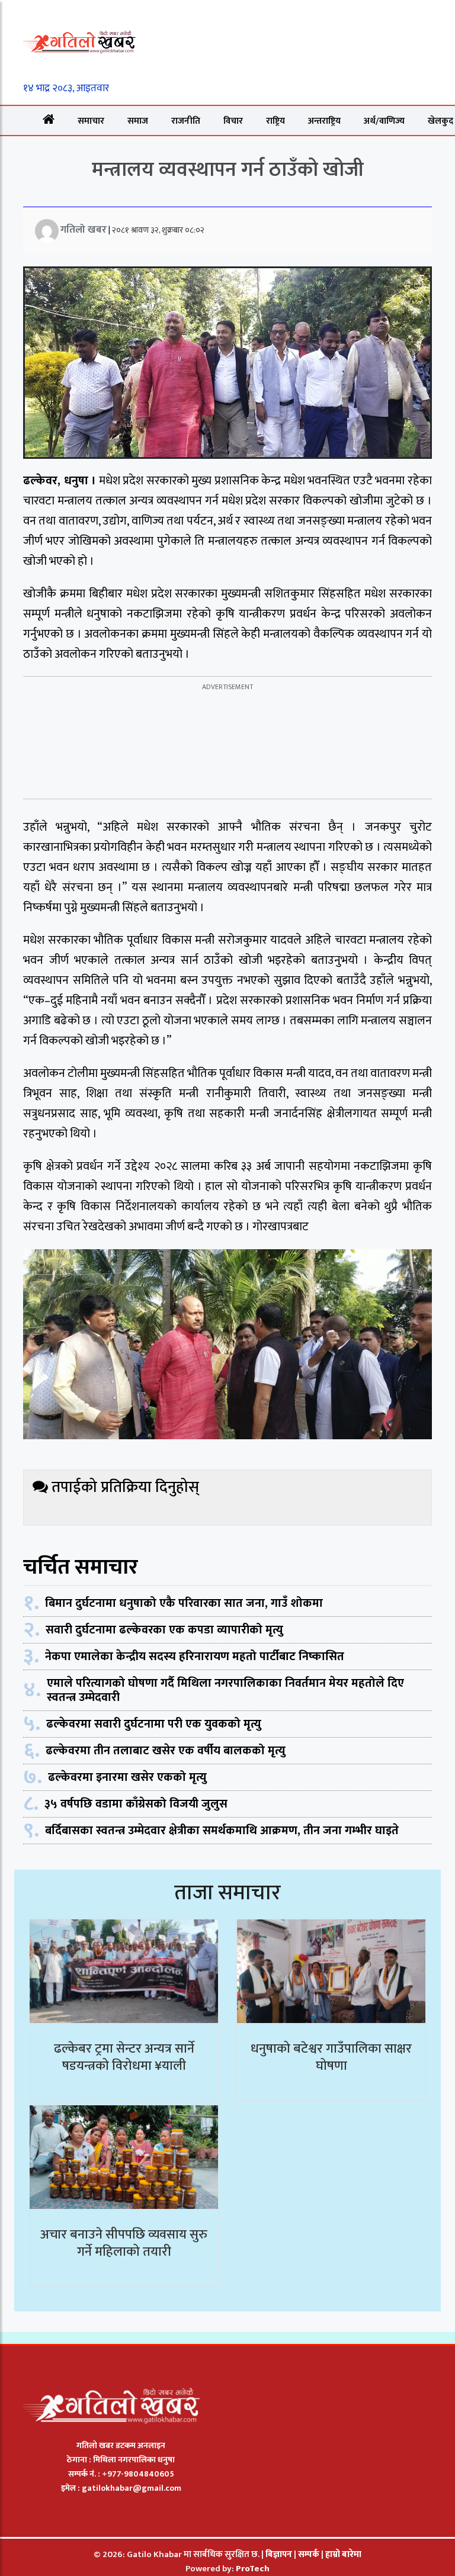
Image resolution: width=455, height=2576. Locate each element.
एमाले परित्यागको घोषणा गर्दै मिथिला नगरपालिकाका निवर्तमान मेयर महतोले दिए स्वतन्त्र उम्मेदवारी (225, 1690)
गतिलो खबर (84, 230)
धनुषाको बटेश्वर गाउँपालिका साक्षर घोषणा (331, 2057)
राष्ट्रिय (275, 121)
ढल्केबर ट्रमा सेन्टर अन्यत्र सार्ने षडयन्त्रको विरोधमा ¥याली (124, 2057)
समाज (138, 121)
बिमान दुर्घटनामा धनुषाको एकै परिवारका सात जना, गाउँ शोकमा (184, 1603)
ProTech (253, 2569)
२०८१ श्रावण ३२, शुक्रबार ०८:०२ (158, 230)
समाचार (91, 121)
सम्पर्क (310, 2554)
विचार (233, 121)
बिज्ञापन (279, 2554)
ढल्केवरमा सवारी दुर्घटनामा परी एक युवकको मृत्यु (154, 1724)
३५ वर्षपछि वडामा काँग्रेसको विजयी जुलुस (136, 1804)
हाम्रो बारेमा (343, 2554)
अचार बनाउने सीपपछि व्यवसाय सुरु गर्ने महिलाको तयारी (124, 2243)
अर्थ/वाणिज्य (384, 121)
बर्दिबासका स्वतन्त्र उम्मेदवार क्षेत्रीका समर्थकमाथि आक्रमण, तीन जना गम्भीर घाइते (222, 1831)
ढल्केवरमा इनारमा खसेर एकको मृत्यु (127, 1777)
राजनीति (186, 121)
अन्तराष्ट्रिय (324, 121)
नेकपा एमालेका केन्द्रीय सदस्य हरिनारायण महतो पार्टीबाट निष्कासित (195, 1657)
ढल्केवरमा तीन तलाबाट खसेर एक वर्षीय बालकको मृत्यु (166, 1751)
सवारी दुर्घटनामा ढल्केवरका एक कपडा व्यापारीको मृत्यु (164, 1630)
